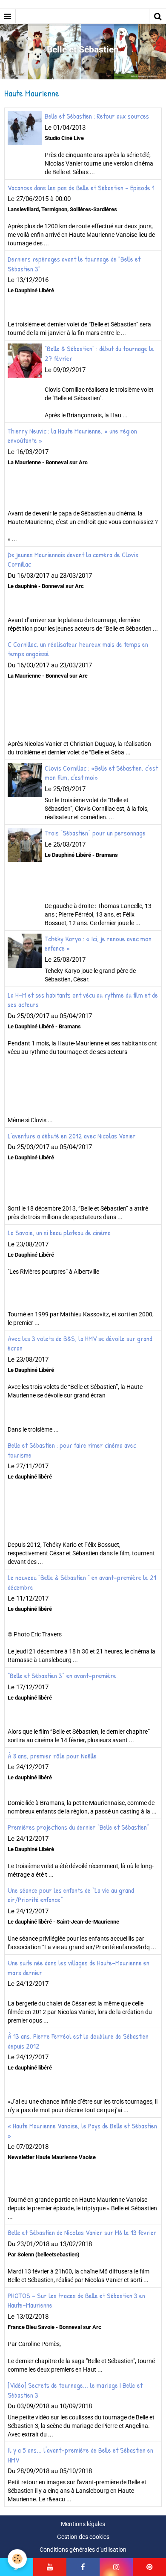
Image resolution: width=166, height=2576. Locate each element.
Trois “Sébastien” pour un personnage (95, 833)
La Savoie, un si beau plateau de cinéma (59, 1233)
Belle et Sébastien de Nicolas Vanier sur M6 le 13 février (82, 2233)
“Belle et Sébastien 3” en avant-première (62, 1676)
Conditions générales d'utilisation (83, 2550)
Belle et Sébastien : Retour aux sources (97, 116)
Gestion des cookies (83, 2537)
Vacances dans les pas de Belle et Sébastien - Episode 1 (81, 187)
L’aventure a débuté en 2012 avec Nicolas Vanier (72, 1135)
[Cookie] (17, 2559)
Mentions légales (83, 2524)
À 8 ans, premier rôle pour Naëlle (52, 1755)
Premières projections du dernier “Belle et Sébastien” (79, 1827)
